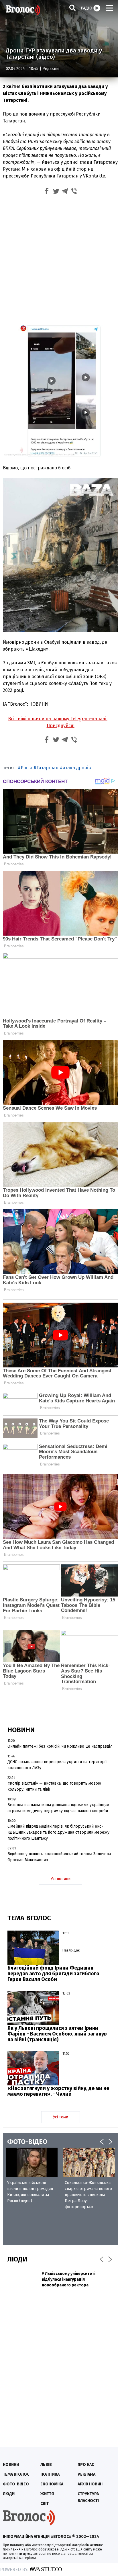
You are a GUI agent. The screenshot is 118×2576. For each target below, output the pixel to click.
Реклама (86, 2474)
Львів (46, 2465)
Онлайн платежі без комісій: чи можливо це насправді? (60, 1746)
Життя (47, 2494)
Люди (9, 2494)
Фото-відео (16, 2484)
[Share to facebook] (47, 192)
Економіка (52, 2484)
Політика (50, 2474)
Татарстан (47, 768)
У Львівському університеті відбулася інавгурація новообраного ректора (69, 2279)
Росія (26, 768)
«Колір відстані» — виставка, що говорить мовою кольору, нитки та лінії (54, 1786)
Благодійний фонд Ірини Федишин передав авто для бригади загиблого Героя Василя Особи (53, 1974)
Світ (45, 2504)
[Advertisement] (59, 259)
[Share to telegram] (65, 192)
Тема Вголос (16, 2474)
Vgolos (23, 10)
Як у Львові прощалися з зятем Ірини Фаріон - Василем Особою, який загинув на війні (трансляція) (57, 2034)
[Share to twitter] (56, 192)
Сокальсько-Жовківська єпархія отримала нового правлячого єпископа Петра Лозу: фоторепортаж (88, 2195)
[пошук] (72, 8)
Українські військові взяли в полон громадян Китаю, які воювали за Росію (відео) (30, 2192)
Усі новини (61, 1879)
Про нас (86, 2465)
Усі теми (61, 2117)
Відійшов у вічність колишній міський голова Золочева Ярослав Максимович (59, 1857)
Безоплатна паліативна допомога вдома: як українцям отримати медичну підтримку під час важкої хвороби (58, 1808)
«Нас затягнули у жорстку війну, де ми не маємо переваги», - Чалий (58, 2091)
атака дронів (77, 768)
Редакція (51, 69)
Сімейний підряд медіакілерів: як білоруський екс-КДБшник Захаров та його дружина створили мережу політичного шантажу (58, 1832)
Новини (11, 2465)
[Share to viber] (74, 192)
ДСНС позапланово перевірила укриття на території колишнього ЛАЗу (57, 1765)
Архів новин (90, 2484)
